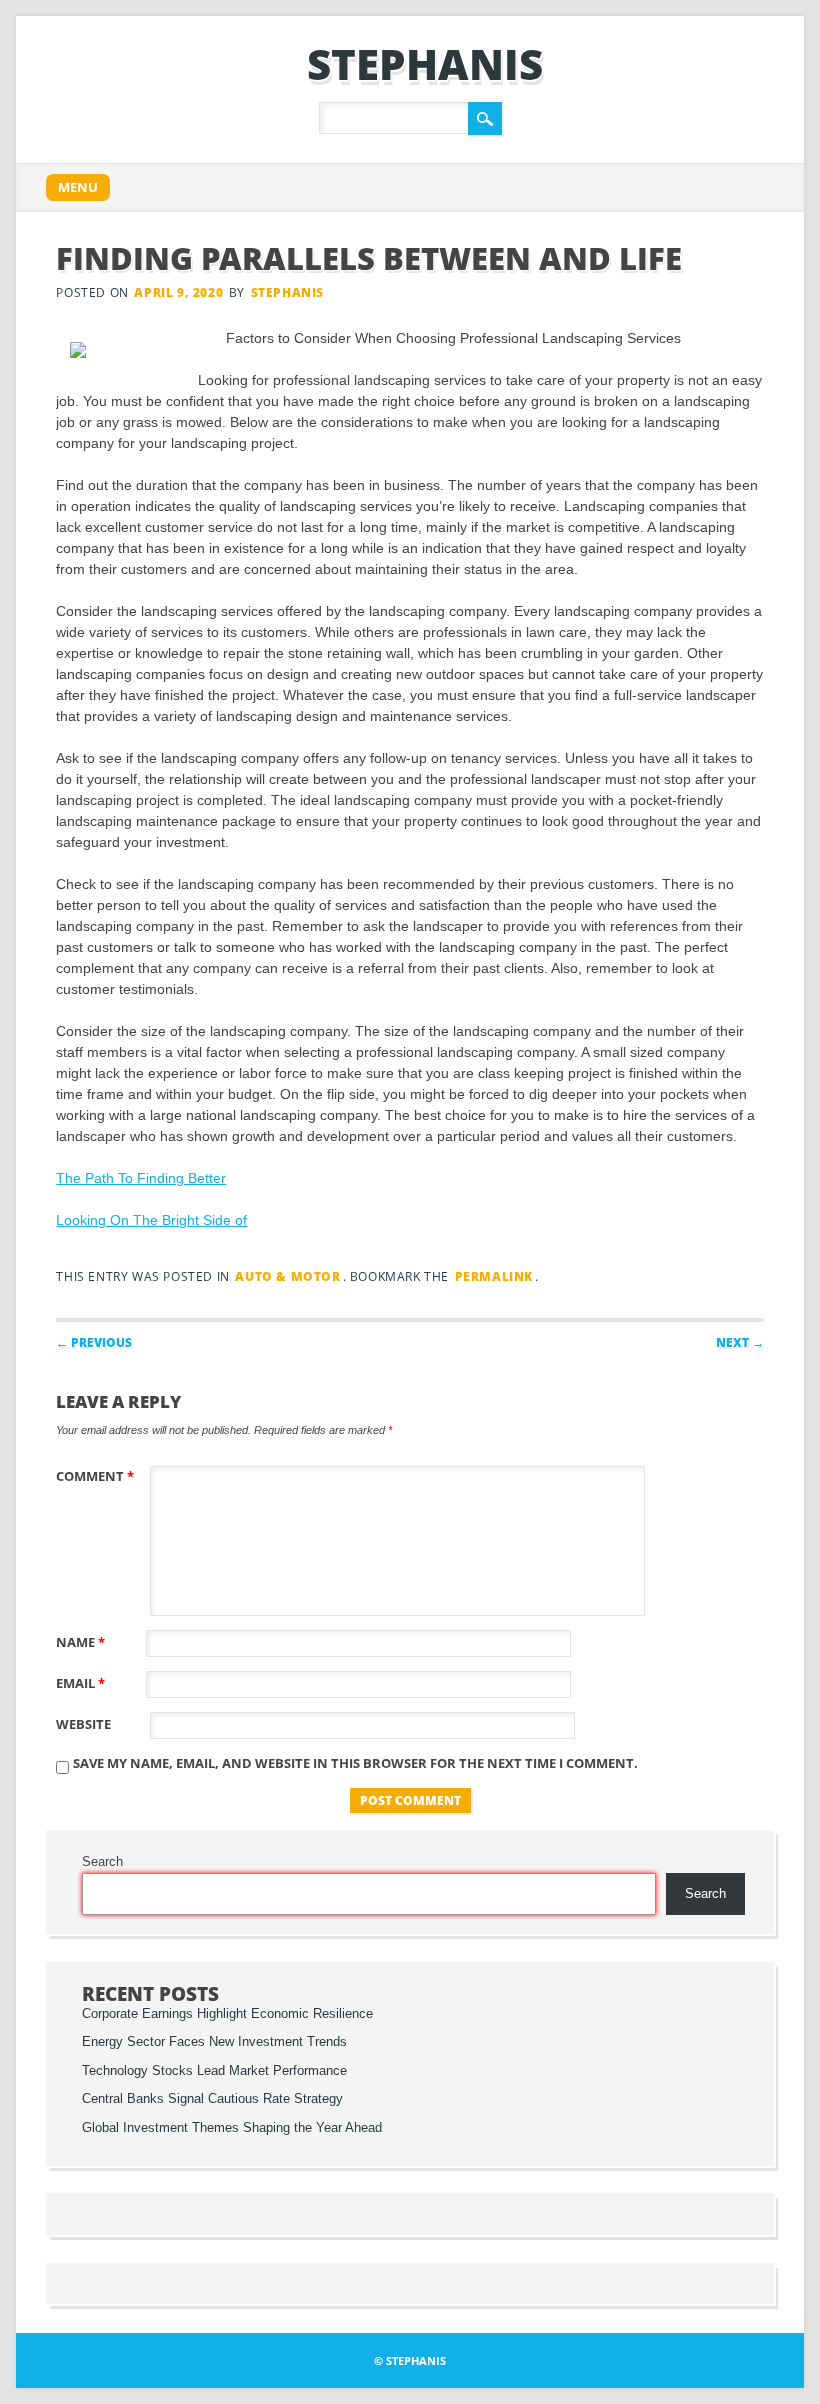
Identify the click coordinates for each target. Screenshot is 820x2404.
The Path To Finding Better (141, 1178)
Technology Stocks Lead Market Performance (214, 2071)
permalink (494, 1276)
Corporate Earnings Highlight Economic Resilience (227, 2014)
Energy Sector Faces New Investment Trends (214, 2042)
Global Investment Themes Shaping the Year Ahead (232, 2128)
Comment (95, 1476)
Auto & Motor (287, 1276)
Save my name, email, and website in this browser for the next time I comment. (355, 1763)
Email (80, 1683)
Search (102, 1862)
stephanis (425, 63)
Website (83, 1724)
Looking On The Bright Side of (151, 1220)
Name (80, 1642)
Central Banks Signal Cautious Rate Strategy (212, 2099)
